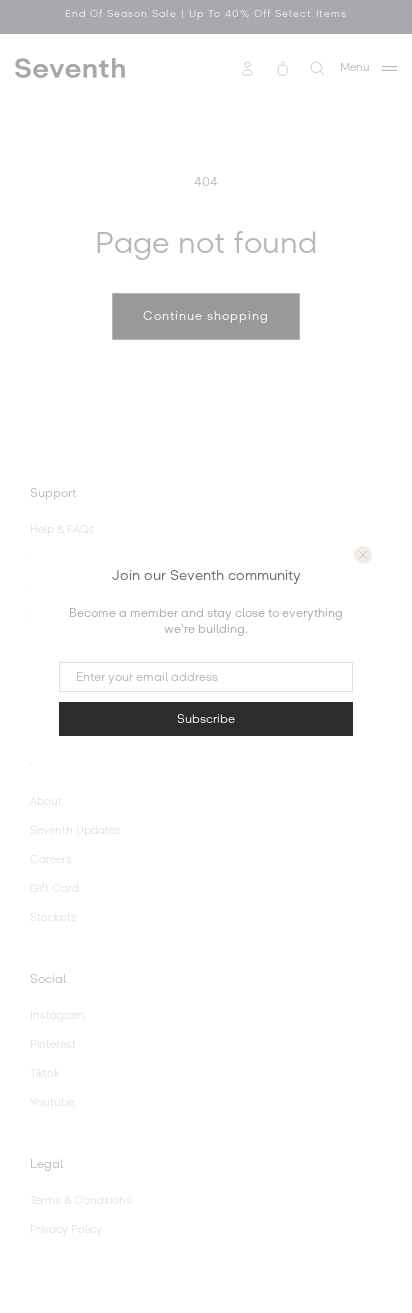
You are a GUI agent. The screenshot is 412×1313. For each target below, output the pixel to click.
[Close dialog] (363, 555)
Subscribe (206, 719)
